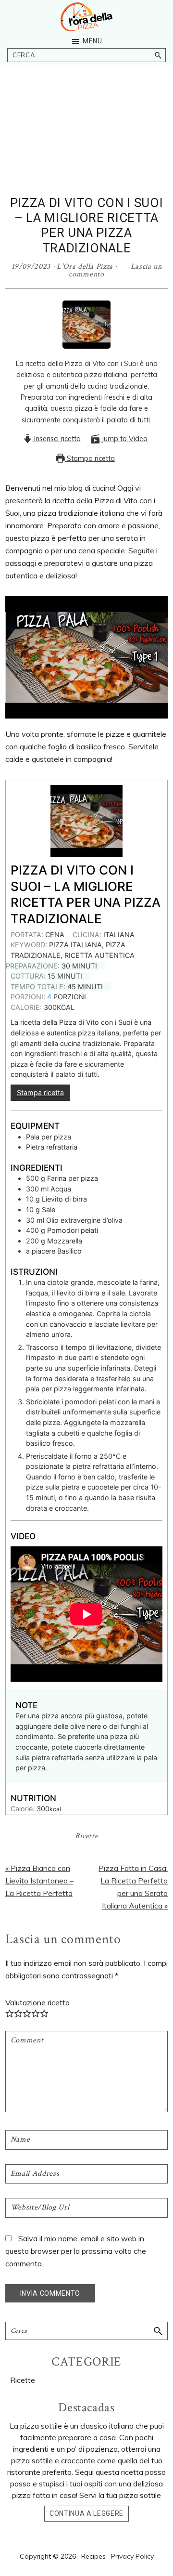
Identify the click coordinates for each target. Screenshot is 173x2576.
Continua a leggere (86, 2513)
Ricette (87, 1836)
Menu (93, 41)
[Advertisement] (86, 144)
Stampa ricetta (90, 458)
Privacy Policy (132, 2556)
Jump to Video (124, 439)
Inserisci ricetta (56, 439)
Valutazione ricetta (37, 2002)
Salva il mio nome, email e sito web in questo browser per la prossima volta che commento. (76, 2251)
